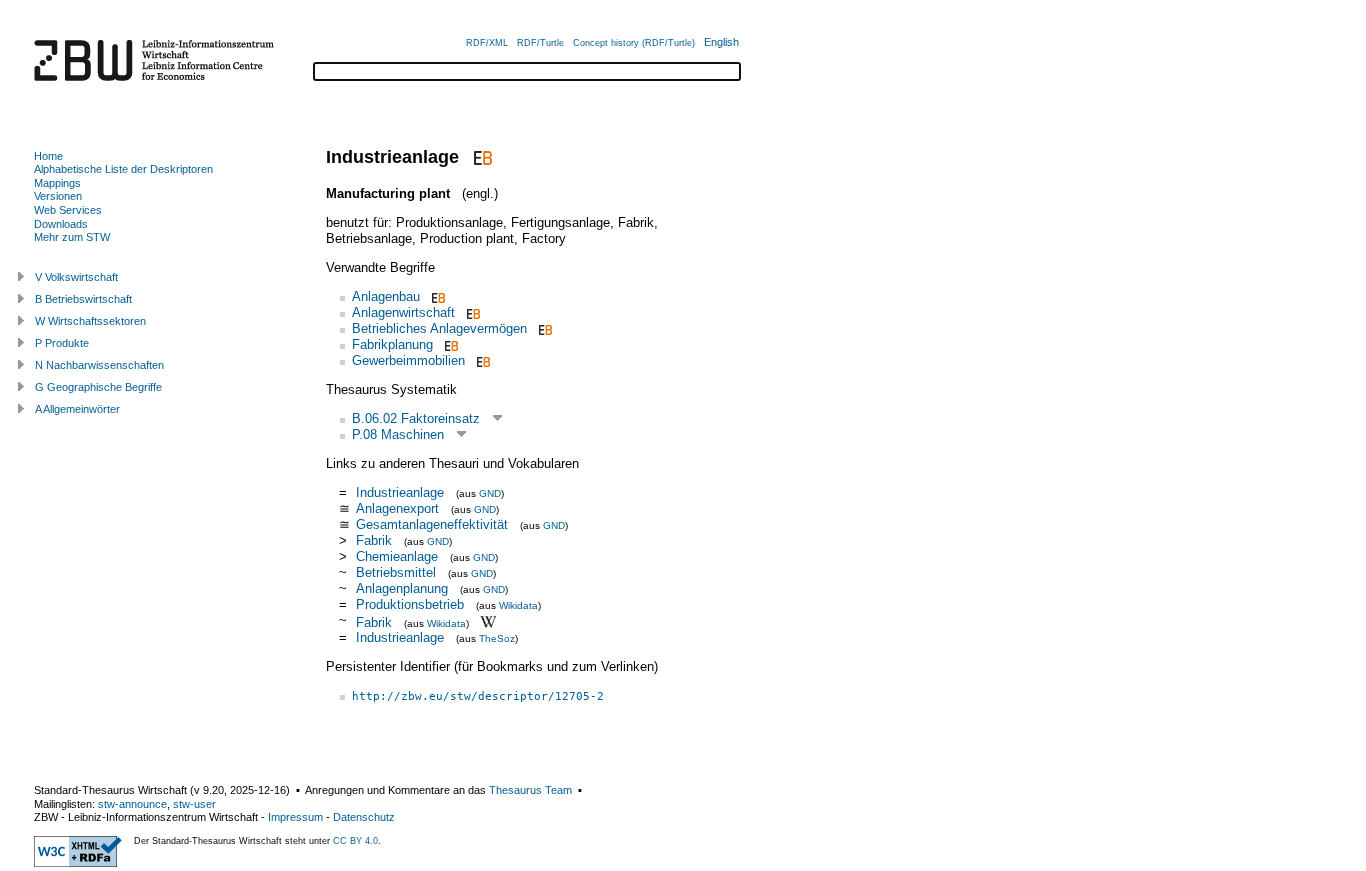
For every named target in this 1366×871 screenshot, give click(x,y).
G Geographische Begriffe (98, 387)
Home (48, 156)
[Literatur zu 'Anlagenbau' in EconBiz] (436, 296)
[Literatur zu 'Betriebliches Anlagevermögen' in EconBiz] (543, 328)
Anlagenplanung (402, 588)
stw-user (194, 804)
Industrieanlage (400, 492)
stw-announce (132, 804)
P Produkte (62, 343)
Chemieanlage (397, 556)
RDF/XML (487, 43)
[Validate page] (78, 863)
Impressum (295, 817)
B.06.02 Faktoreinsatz (416, 418)
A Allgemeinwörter (77, 409)
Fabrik (374, 540)
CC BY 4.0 (355, 841)
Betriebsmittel (396, 572)
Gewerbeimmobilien (408, 360)
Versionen (58, 196)
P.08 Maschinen (398, 434)
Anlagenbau (386, 296)
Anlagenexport (397, 508)
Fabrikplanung (392, 344)
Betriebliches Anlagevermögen (439, 328)
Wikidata (518, 605)
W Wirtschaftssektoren (90, 321)
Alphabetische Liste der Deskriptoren (123, 169)
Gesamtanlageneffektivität (432, 524)
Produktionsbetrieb (410, 604)
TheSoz (497, 638)
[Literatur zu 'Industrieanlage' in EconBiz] (480, 157)
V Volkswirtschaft (76, 277)
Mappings (57, 183)
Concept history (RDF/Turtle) (634, 43)
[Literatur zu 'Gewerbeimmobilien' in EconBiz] (481, 360)
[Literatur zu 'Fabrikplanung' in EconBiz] (449, 344)
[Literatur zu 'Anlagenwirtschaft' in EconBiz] (471, 312)
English (721, 42)
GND (490, 493)
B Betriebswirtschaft (83, 299)
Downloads (61, 224)
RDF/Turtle (540, 43)
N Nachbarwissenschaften (99, 365)
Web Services (68, 210)
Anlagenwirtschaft (403, 312)
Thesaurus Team (530, 790)
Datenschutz (364, 817)
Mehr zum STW (72, 237)
